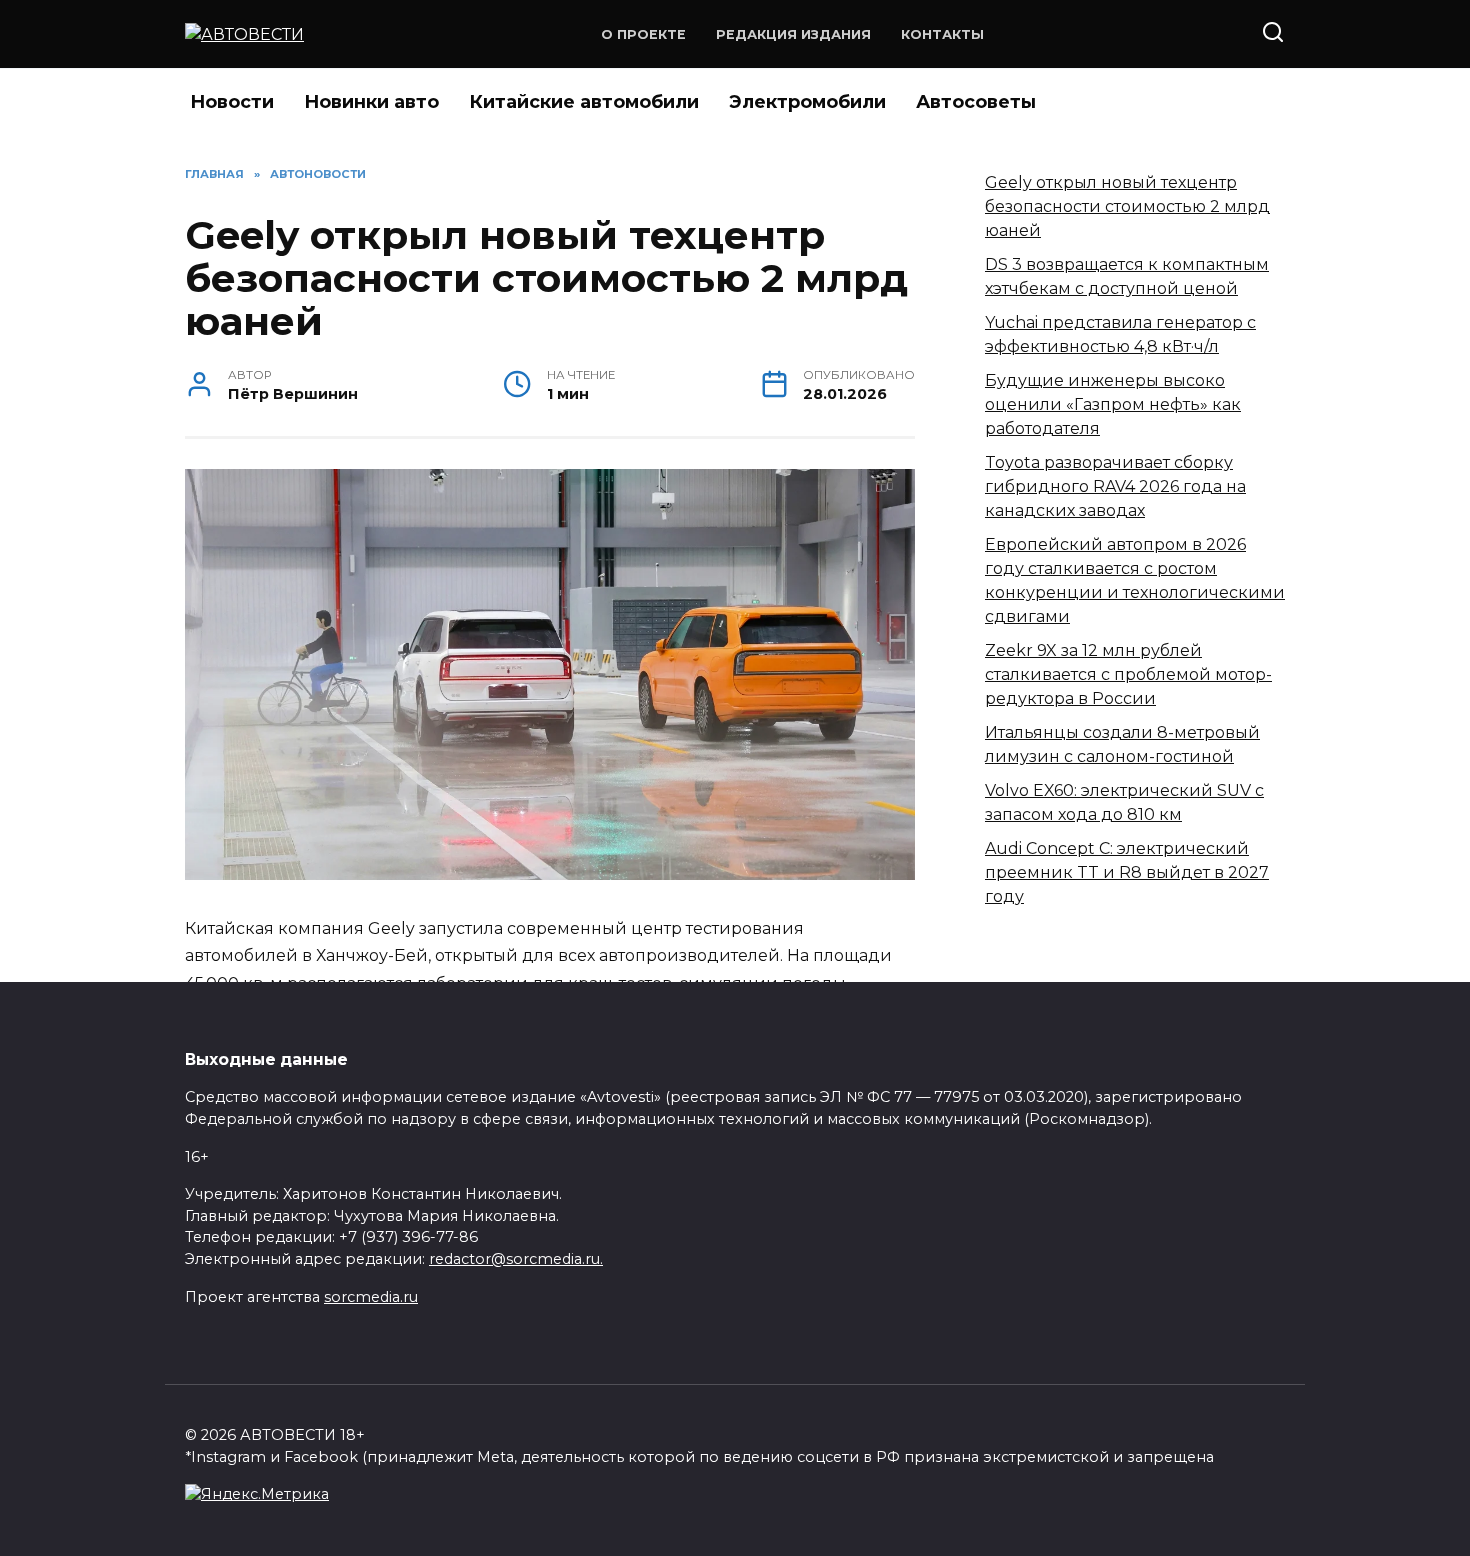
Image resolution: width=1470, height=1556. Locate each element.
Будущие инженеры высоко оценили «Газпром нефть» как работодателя (1113, 404)
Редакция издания (793, 34)
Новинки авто (371, 102)
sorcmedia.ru (371, 1297)
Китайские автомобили (584, 102)
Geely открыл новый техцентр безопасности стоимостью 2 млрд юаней (1127, 206)
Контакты (942, 34)
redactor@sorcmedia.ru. (516, 1259)
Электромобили (807, 102)
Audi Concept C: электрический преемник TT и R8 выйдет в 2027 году (1127, 872)
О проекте (643, 34)
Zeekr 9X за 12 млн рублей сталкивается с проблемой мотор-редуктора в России (1128, 674)
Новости (232, 102)
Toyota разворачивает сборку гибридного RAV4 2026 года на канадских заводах (1115, 486)
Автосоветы (976, 102)
